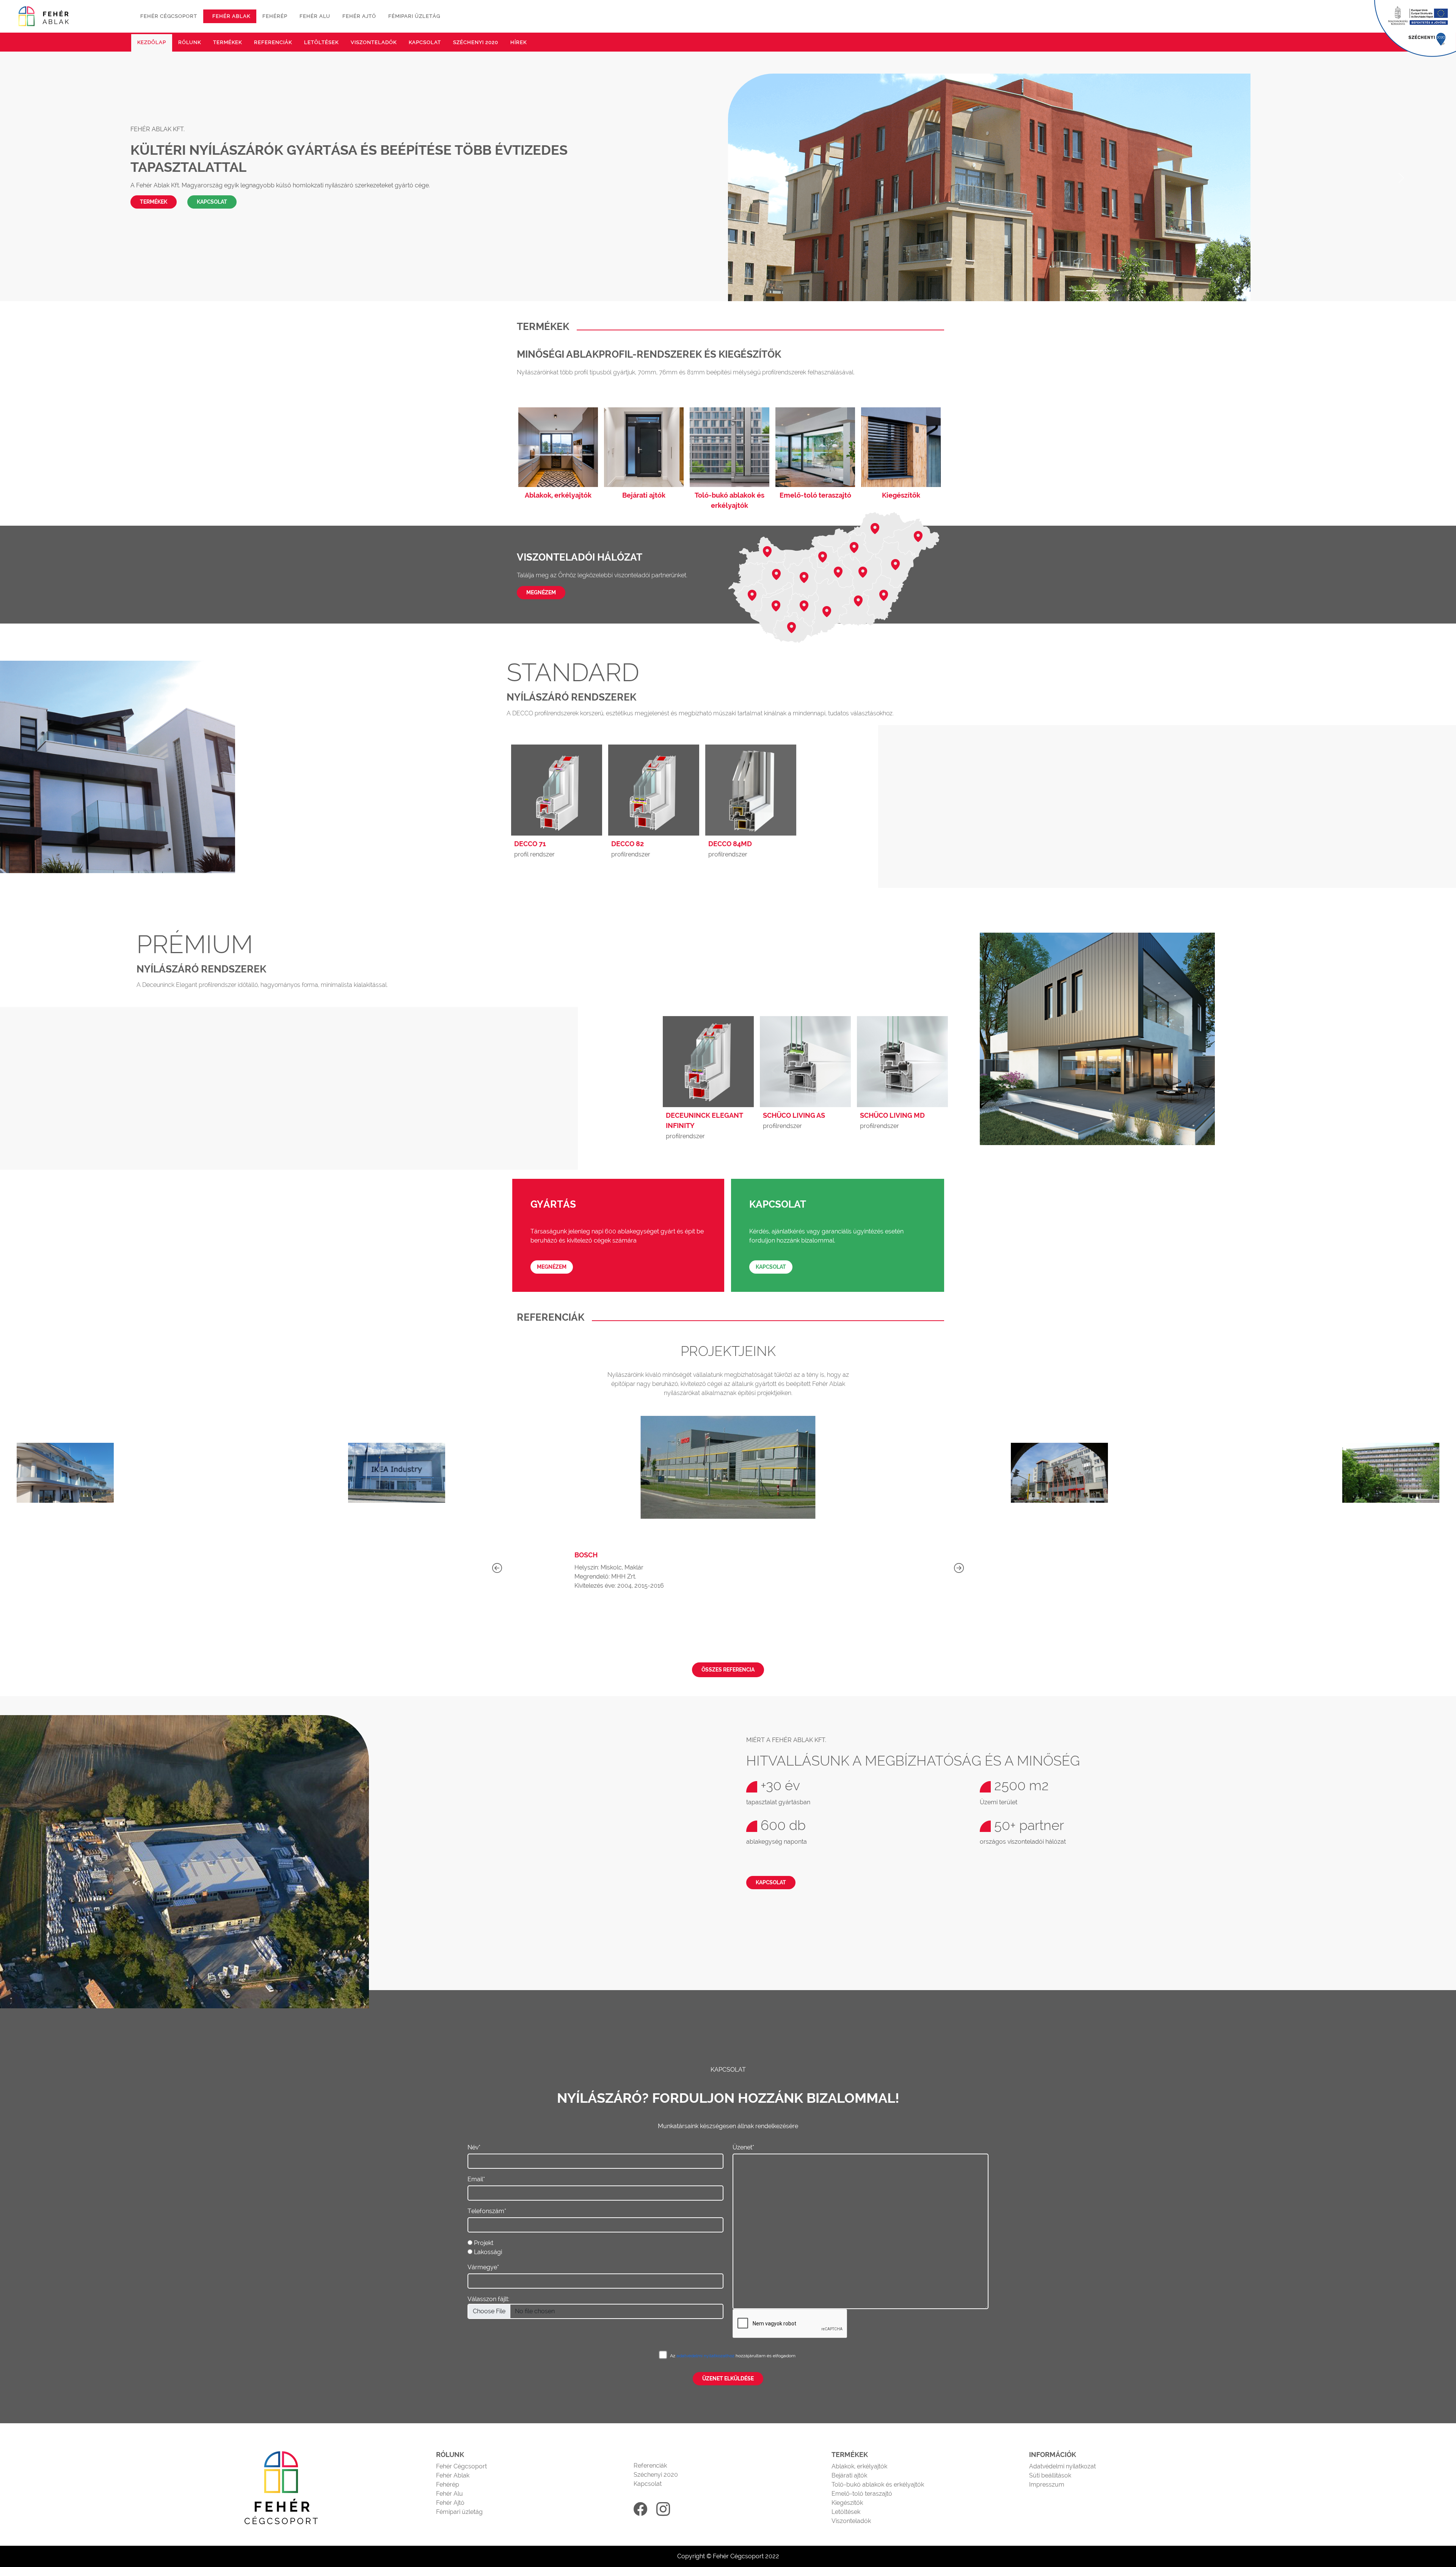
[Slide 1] (1078, 291)
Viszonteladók (374, 42)
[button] (959, 1568)
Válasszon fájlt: (488, 2299)
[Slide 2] (1092, 291)
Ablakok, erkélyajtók (859, 2466)
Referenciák (273, 42)
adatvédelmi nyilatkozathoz (706, 2356)
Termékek (227, 42)
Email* (476, 2179)
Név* (474, 2147)
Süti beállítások (1050, 2475)
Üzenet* (743, 2147)
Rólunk (190, 42)
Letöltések (321, 42)
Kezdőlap (152, 42)
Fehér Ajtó (450, 2503)
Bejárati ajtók (849, 2475)
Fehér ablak (231, 16)
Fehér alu (315, 16)
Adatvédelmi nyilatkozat (1062, 2466)
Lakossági (488, 2252)
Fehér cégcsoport (169, 16)
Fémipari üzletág (414, 16)
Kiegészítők (847, 2503)
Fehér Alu (450, 2494)
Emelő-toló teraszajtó (862, 2494)
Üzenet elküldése (728, 2378)
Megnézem (541, 592)
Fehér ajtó (359, 16)
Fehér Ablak (453, 2475)
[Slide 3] (1106, 291)
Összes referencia (728, 1670)
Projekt (484, 2243)
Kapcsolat (425, 42)
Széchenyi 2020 (476, 42)
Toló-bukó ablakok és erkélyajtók (878, 2485)
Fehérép (275, 16)
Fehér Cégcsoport (461, 2466)
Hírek (519, 42)
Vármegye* (483, 2267)
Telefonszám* (487, 2211)
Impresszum (1047, 2485)
